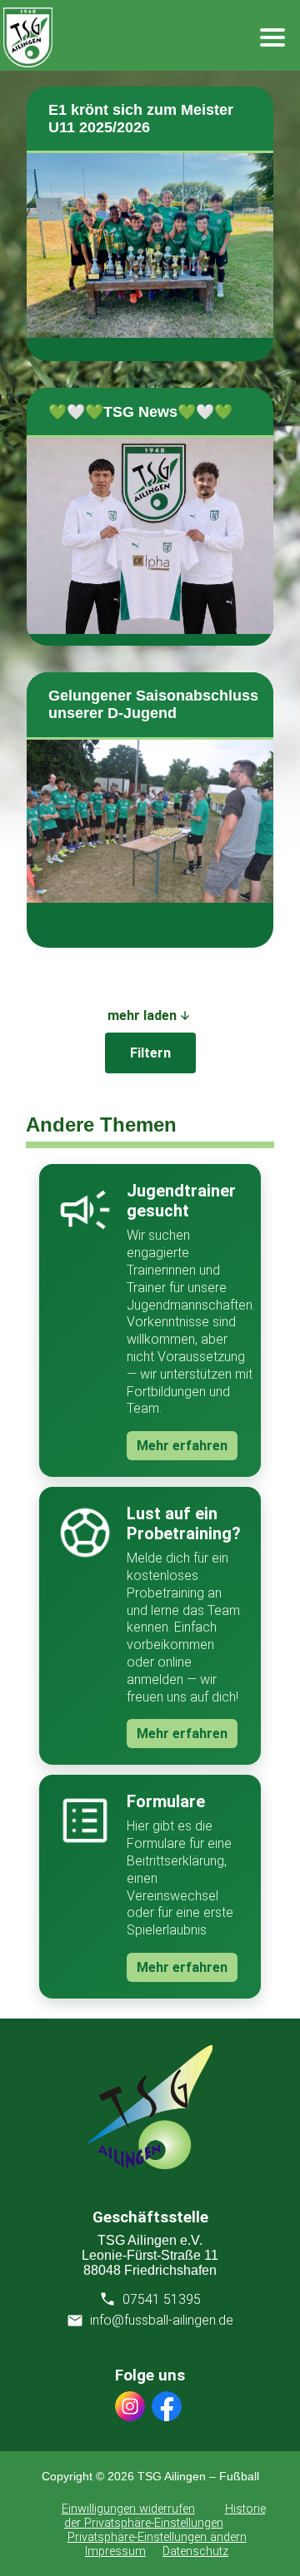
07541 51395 (162, 2299)
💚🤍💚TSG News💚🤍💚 (140, 412)
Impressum (115, 2551)
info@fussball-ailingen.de (162, 2320)
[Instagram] (130, 2408)
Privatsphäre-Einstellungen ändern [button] (157, 2537)
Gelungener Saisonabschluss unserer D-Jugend (153, 704)
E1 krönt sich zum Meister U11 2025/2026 (141, 119)
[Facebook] (167, 2408)
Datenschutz (195, 2551)
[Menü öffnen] (272, 37)
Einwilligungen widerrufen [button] (128, 2509)
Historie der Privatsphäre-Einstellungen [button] (165, 2516)
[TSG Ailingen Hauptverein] (150, 2165)
